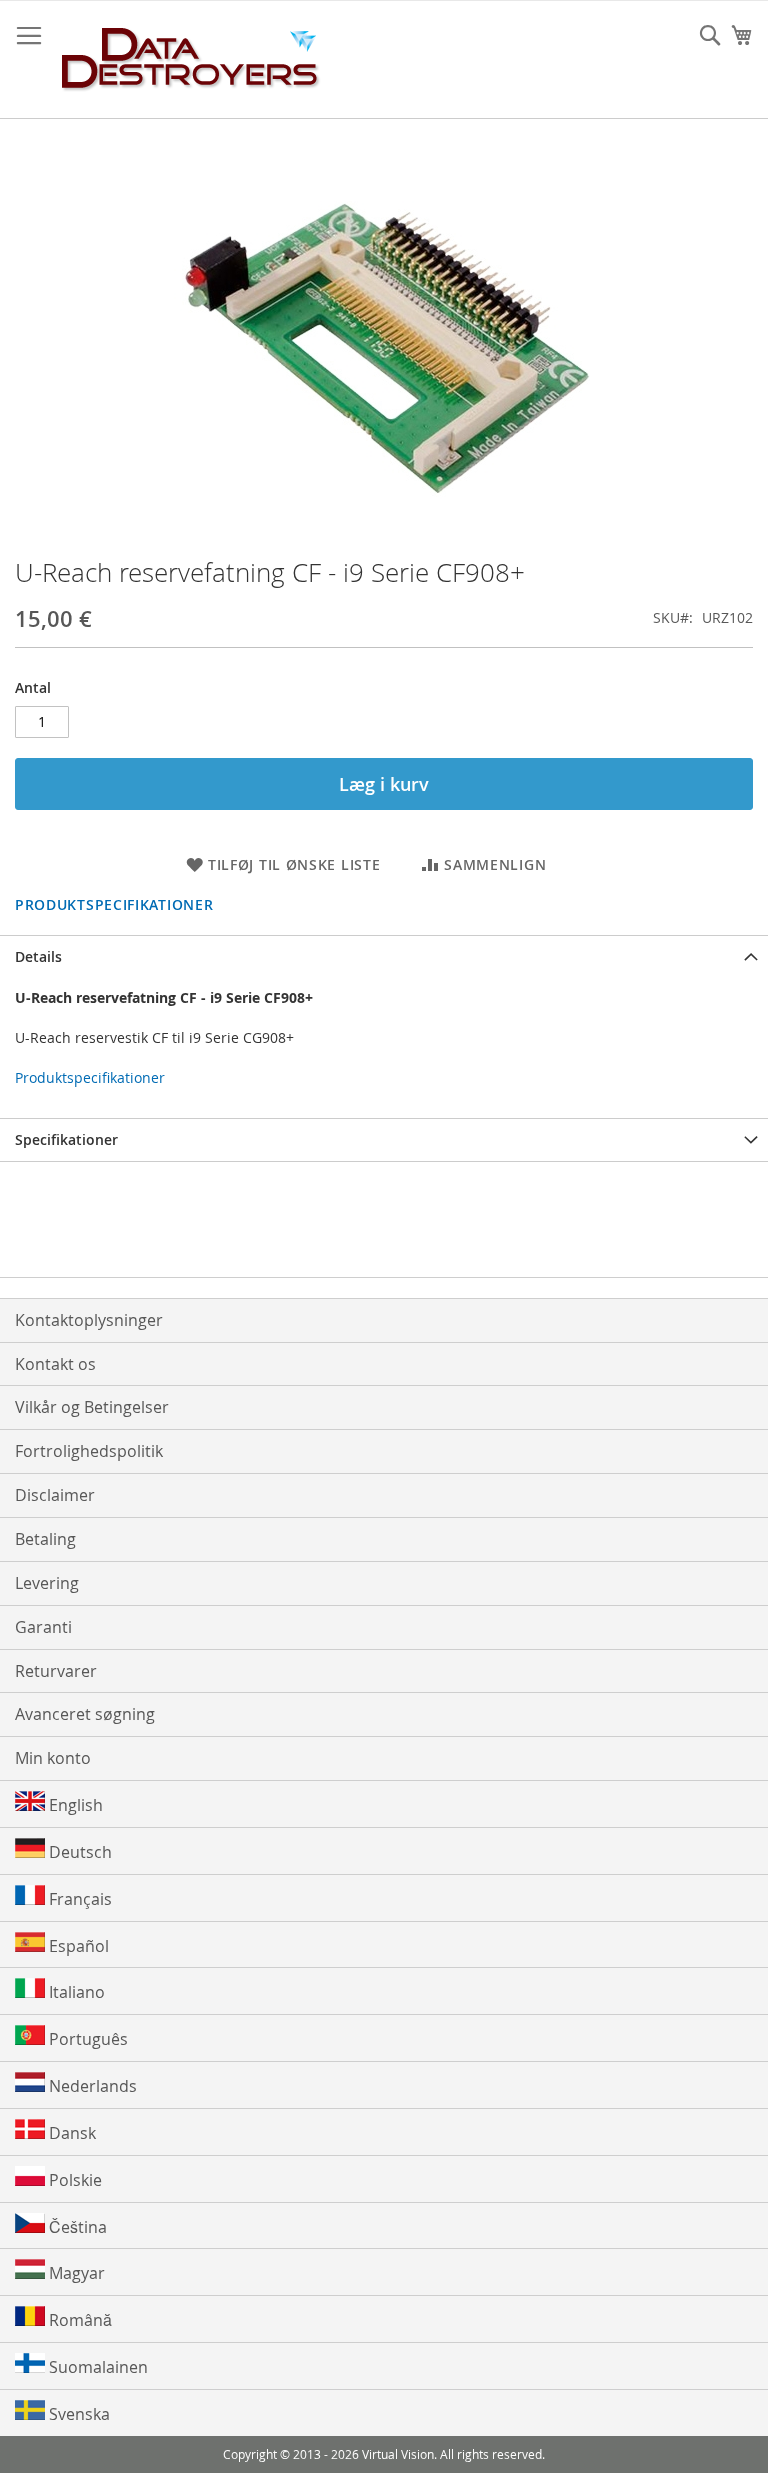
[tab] (384, 956)
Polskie (73, 2180)
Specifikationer (66, 1139)
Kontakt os (55, 1364)
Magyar (75, 2273)
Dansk (70, 2133)
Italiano (75, 1992)
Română (78, 2320)
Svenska (77, 2414)
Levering (47, 1583)
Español (77, 1946)
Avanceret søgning (85, 1714)
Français (78, 1899)
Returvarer (56, 1671)
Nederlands (91, 2086)
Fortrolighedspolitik (89, 1451)
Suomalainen (96, 2367)
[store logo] (191, 60)
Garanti (43, 1627)
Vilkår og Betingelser (92, 1407)
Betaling (45, 1539)
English (74, 1805)
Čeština (76, 2227)
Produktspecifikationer (114, 904)
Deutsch (78, 1852)
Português (86, 2039)
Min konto (53, 1758)
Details (38, 956)
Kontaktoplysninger (89, 1320)
